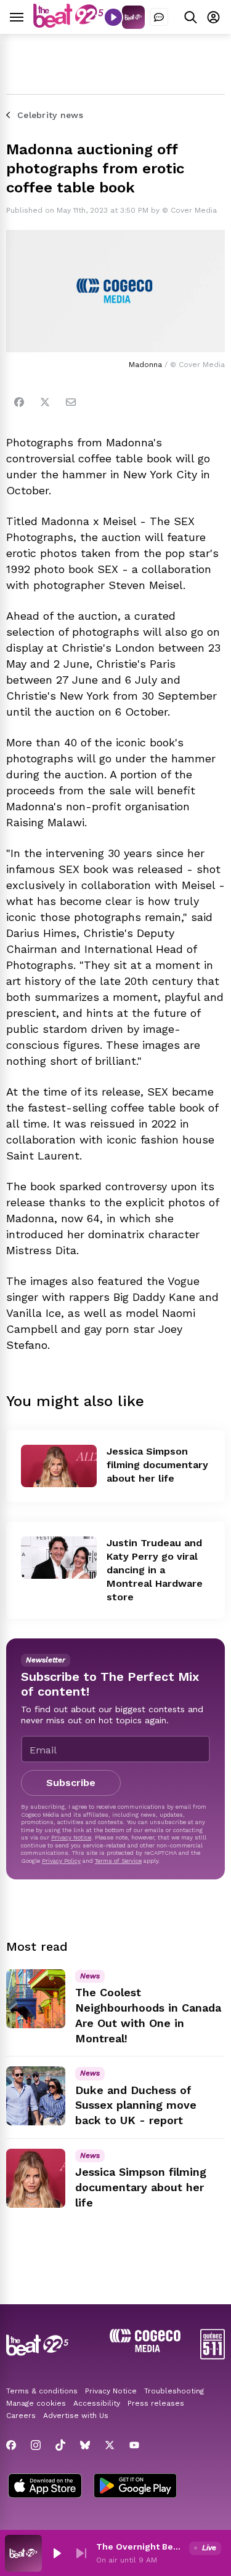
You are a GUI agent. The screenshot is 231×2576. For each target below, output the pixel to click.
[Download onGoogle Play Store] (135, 2487)
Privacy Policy (61, 1861)
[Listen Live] (113, 17)
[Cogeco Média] (145, 2349)
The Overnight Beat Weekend (140, 2546)
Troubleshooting (174, 2391)
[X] (110, 2445)
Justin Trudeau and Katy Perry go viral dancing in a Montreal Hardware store (155, 1570)
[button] (57, 2553)
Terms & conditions (42, 2391)
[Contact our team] (159, 17)
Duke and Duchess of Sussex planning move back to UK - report (136, 2105)
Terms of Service (118, 1861)
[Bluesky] (85, 2445)
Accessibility (97, 2403)
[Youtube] (134, 2445)
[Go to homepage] (68, 24)
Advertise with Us (76, 2416)
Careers (21, 2416)
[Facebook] (19, 402)
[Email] (71, 402)
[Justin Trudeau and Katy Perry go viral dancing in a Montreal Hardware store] (59, 1558)
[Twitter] (45, 402)
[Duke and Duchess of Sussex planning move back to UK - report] (36, 2096)
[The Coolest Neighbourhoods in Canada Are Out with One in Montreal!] (36, 1999)
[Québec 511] (213, 2356)
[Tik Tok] (60, 2445)
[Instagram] (36, 2445)
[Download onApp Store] (45, 2487)
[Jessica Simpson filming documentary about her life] (59, 1466)
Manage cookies (36, 2403)
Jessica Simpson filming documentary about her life (157, 1465)
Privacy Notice (71, 1837)
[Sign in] (213, 17)
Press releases (156, 2403)
